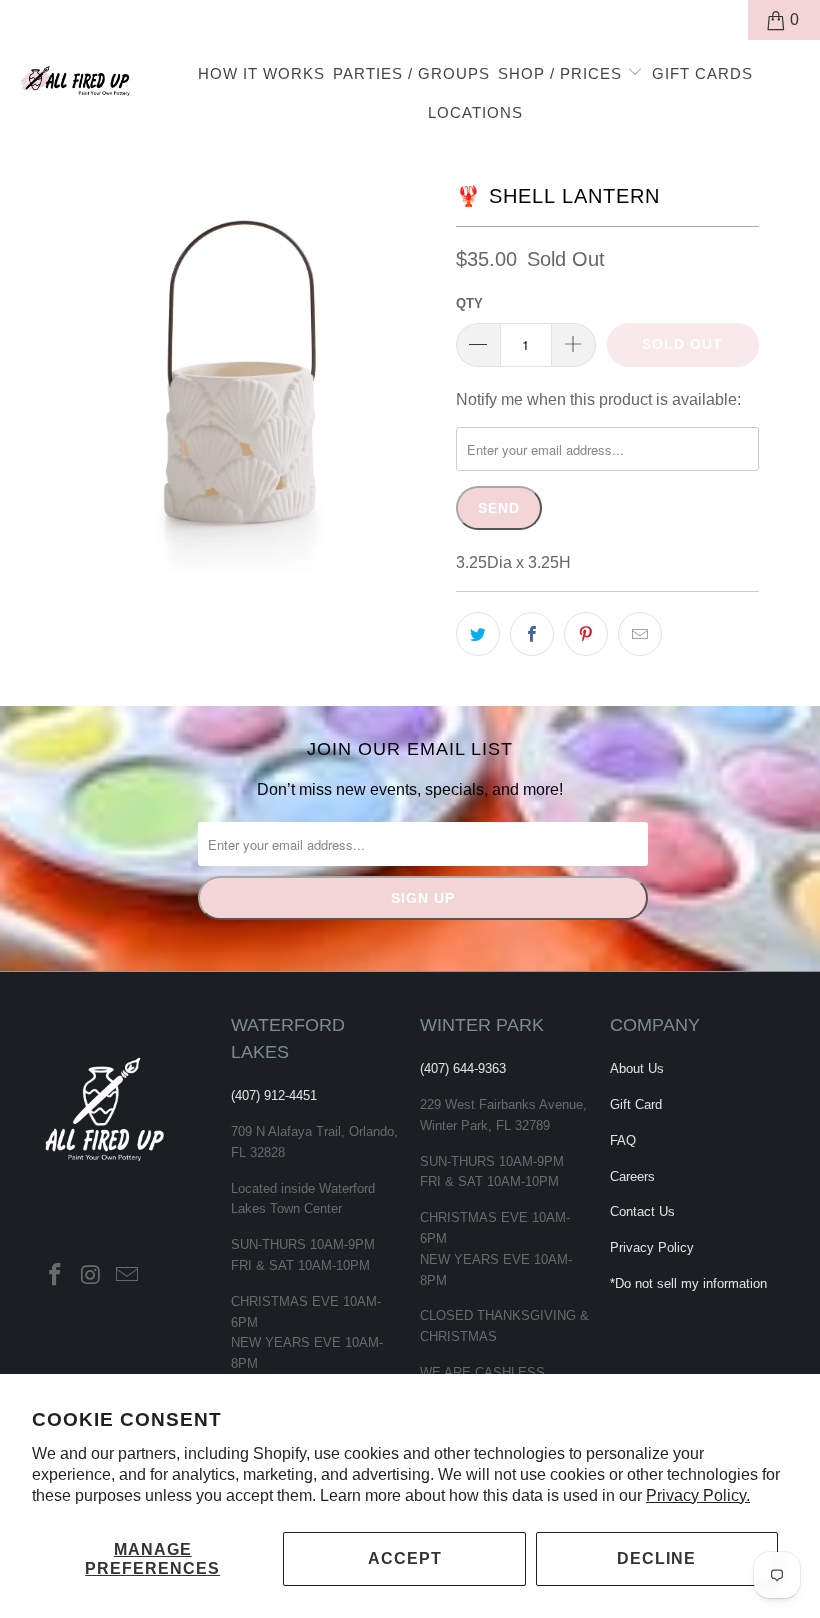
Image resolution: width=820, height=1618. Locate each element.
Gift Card (636, 1104)
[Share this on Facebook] (532, 634)
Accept (405, 1558)
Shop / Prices (562, 73)
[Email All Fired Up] (127, 1276)
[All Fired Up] (75, 77)
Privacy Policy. (698, 1495)
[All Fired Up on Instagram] (92, 1276)
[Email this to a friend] (640, 634)
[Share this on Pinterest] (586, 634)
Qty (469, 303)
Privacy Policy (652, 1247)
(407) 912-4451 (274, 1095)
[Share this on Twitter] (478, 634)
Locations (475, 112)
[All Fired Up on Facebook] (56, 1276)
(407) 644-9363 (463, 1068)
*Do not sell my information (688, 1283)
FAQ (623, 1140)
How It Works (261, 73)
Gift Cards (702, 73)
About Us (637, 1068)
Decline (656, 1558)
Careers (632, 1176)
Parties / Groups (411, 73)
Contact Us (642, 1211)
